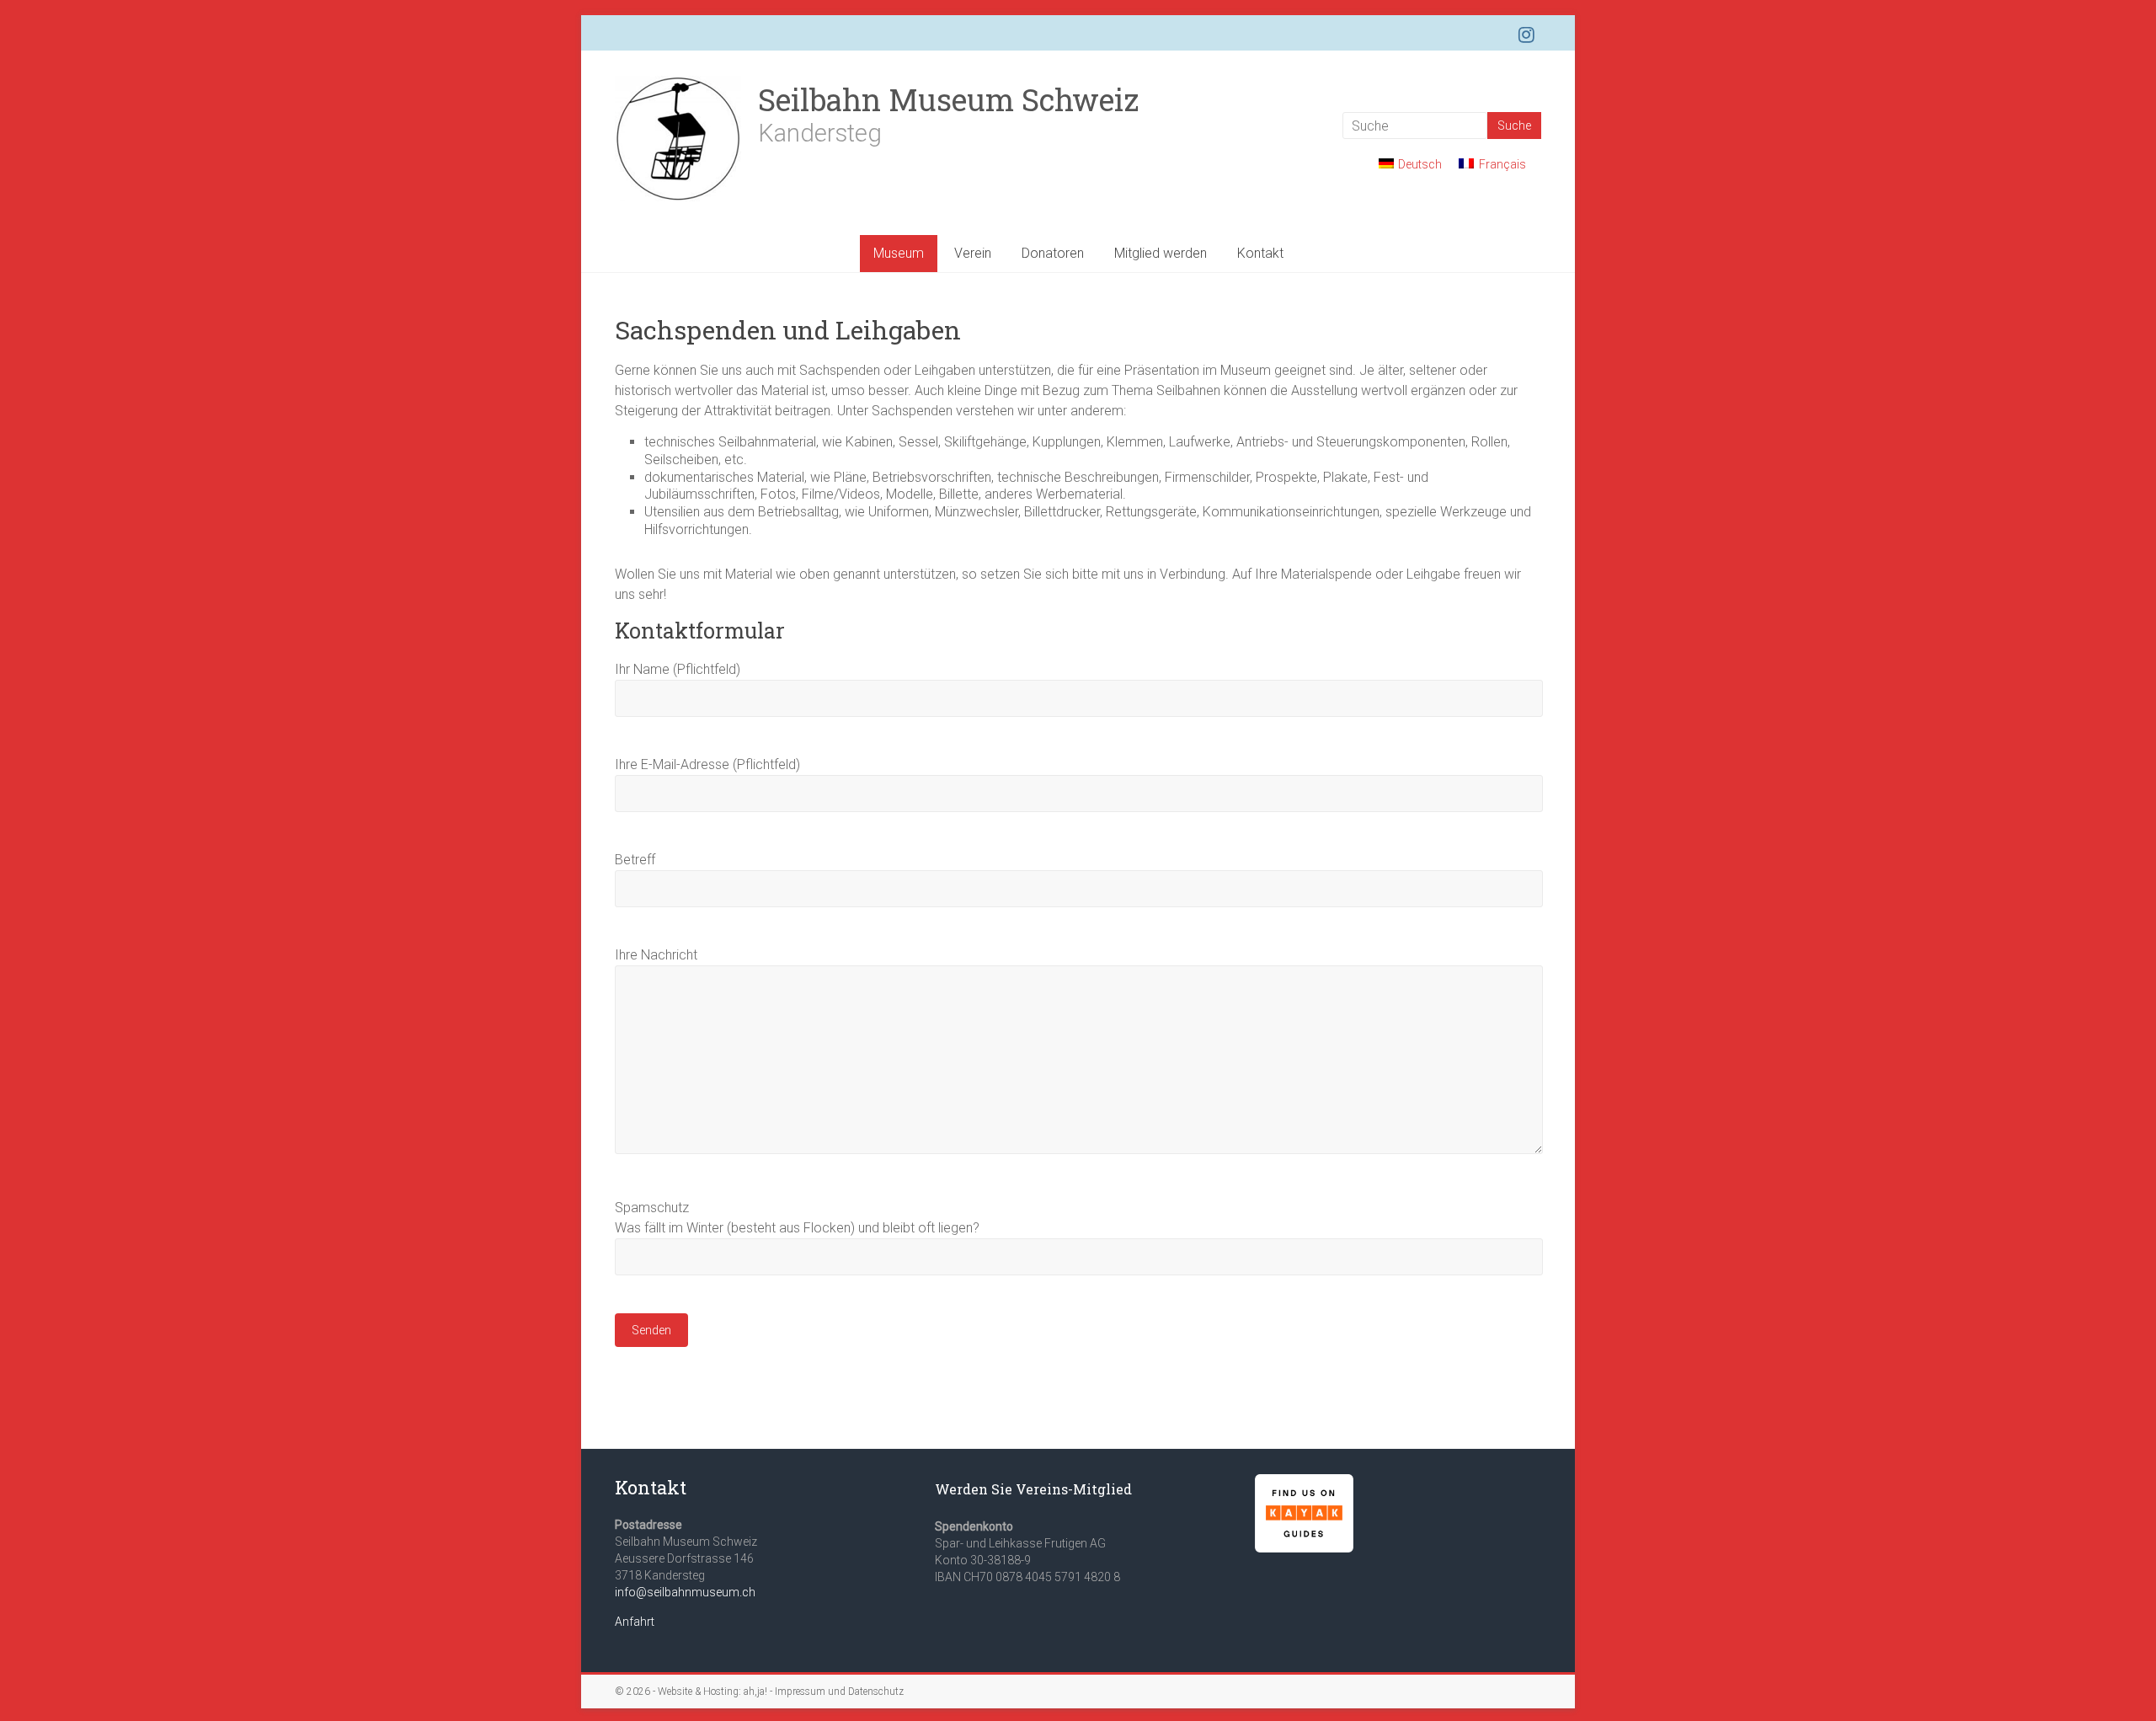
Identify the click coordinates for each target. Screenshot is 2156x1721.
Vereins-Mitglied (1074, 1489)
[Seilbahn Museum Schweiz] (678, 84)
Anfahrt (635, 1622)
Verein (973, 253)
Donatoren (1053, 253)
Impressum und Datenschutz (839, 1692)
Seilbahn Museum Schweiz (948, 99)
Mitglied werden (1161, 253)
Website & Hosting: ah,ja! (712, 1692)
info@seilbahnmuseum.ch (685, 1592)
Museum (899, 253)
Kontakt (1260, 253)
